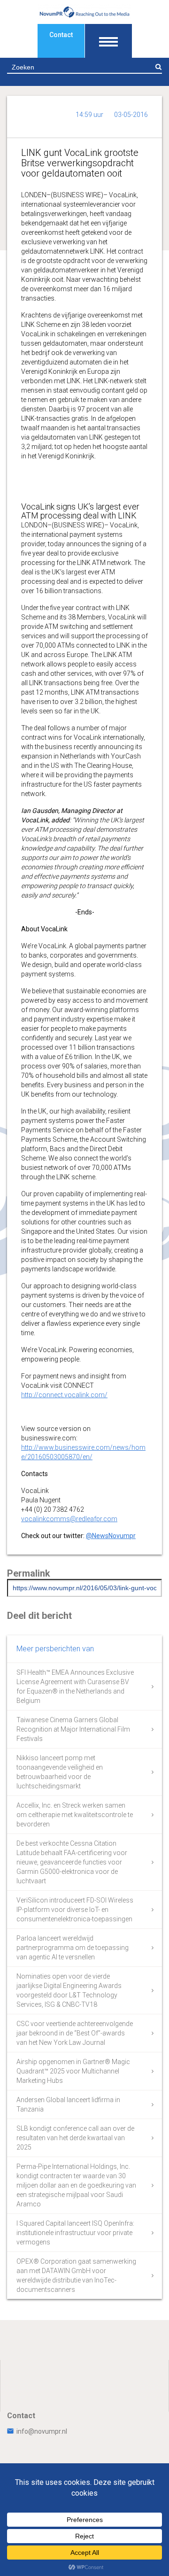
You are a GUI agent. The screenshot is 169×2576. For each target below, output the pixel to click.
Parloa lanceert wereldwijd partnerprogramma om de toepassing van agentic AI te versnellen (73, 1948)
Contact (61, 35)
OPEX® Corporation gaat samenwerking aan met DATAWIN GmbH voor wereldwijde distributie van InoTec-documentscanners (76, 2275)
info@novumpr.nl (42, 2431)
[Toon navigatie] (108, 41)
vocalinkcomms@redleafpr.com (69, 1519)
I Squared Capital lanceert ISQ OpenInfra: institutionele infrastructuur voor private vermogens (75, 2233)
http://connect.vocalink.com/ (64, 1395)
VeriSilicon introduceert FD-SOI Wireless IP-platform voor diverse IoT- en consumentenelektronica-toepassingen (75, 1910)
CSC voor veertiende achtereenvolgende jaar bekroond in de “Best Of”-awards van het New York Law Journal (75, 2033)
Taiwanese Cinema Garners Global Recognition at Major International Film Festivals (73, 1729)
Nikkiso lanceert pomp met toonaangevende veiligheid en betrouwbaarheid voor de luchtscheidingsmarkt (60, 1772)
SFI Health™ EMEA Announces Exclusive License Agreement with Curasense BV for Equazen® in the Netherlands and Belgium (75, 1686)
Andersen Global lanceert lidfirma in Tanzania (68, 2104)
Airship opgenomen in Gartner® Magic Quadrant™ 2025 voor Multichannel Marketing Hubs (73, 2071)
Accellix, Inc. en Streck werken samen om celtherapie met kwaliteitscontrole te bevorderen (75, 1815)
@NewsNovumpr (111, 1536)
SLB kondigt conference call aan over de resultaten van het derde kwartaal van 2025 (75, 2138)
